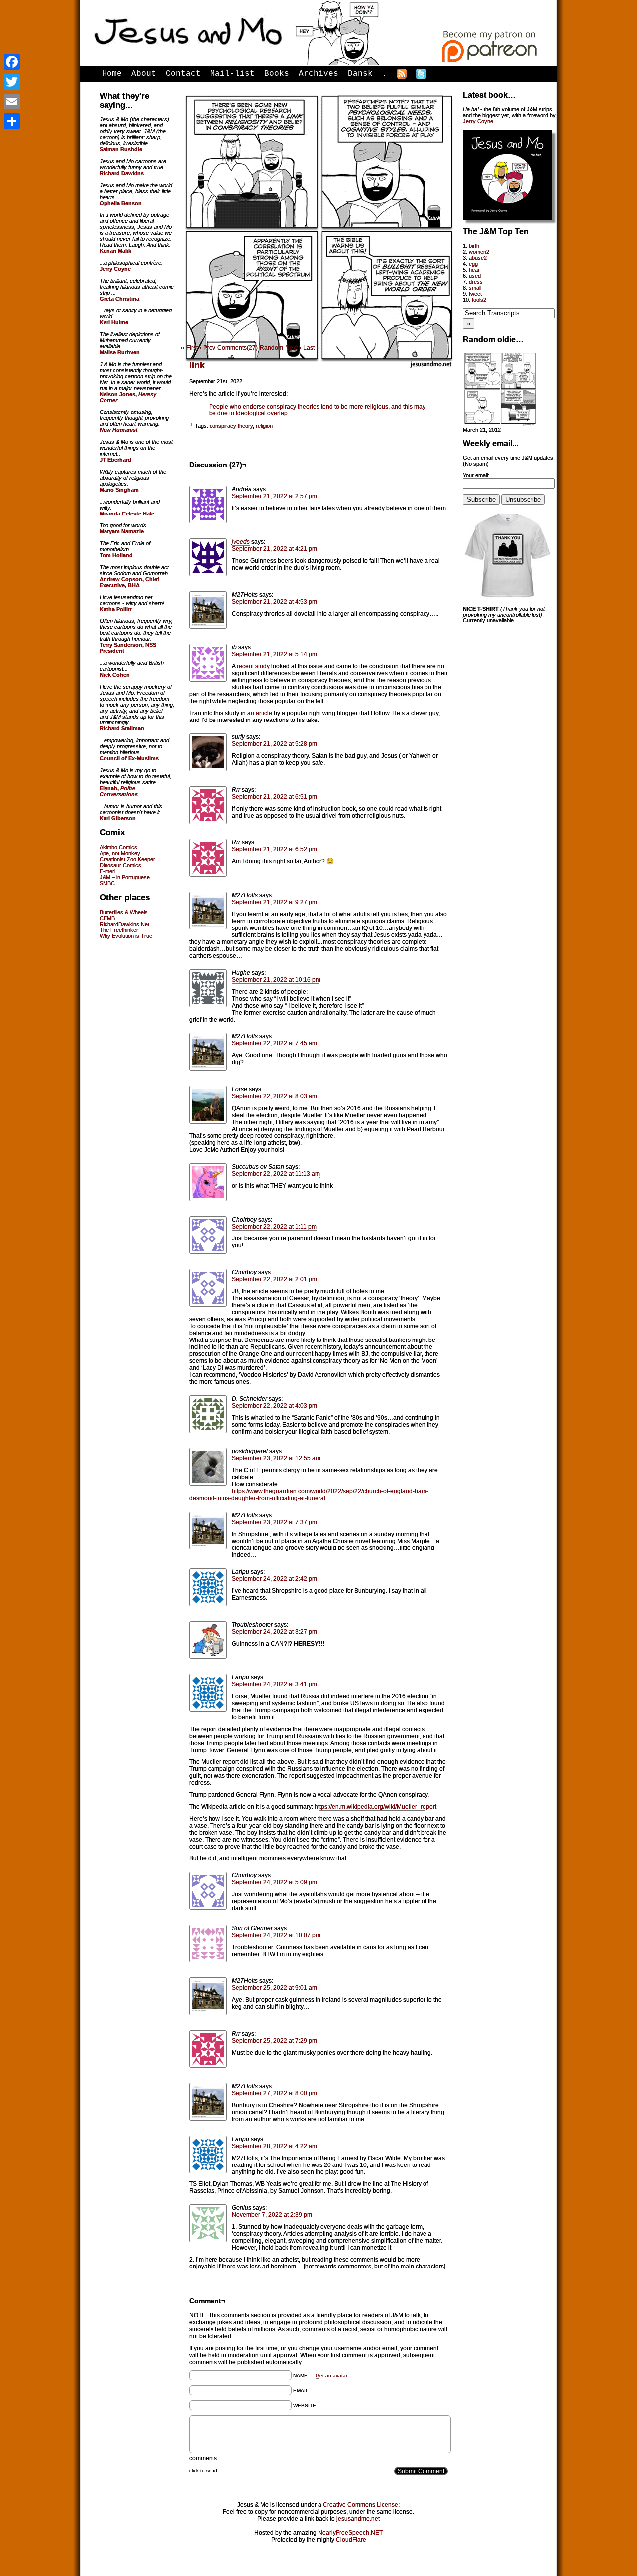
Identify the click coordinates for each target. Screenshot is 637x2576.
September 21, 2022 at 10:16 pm (276, 980)
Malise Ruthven (120, 352)
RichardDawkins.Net (124, 924)
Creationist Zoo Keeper (127, 859)
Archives (318, 74)
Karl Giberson (118, 818)
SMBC (107, 883)
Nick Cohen (115, 675)
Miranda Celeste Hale (127, 514)
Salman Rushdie (121, 149)
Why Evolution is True (126, 936)
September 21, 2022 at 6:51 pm (274, 797)
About (144, 74)
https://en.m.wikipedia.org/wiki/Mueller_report (375, 1807)
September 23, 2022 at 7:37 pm (274, 1522)
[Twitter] (12, 82)
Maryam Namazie (122, 531)
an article (260, 713)
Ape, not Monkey (120, 853)
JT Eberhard (115, 460)
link (197, 365)
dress (476, 282)
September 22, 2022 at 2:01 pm (274, 1279)
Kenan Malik (115, 251)
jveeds (241, 542)
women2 (479, 252)
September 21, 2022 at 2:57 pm (274, 496)
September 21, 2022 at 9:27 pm (274, 902)
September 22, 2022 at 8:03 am (274, 1096)
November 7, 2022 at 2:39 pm (272, 2215)
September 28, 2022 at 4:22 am (274, 2146)
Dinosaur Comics (120, 865)
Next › (293, 348)
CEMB (107, 918)
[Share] (12, 121)
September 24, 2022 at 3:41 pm (274, 1684)
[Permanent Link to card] (500, 424)
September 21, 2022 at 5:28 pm (274, 744)
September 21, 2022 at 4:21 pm (274, 549)
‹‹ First (189, 348)
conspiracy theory (231, 426)
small (475, 288)
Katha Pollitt (116, 609)
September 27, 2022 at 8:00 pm (274, 2093)
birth (474, 246)
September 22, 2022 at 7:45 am (274, 1043)
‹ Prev (208, 348)
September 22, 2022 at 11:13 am (276, 1174)
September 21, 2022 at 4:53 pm (274, 602)
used (475, 276)
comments (203, 2458)
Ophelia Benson (121, 203)
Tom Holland (116, 555)
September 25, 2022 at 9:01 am (274, 1988)
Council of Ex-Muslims (129, 758)
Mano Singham (119, 490)
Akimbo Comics (118, 847)
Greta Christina (119, 299)
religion (264, 426)
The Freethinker (119, 930)
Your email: (476, 475)
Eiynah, (119, 791)
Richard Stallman (122, 728)
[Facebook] (12, 62)
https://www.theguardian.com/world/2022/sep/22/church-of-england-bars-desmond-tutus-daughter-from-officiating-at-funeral (309, 1495)
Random (271, 348)
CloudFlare (351, 2540)
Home (112, 74)
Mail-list (232, 74)
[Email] (12, 102)
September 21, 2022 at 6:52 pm (274, 849)
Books (277, 74)
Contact (183, 74)
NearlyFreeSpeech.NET (350, 2533)
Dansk (360, 74)
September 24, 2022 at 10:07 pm (276, 1935)
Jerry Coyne (478, 121)
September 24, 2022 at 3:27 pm (274, 1632)
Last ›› (312, 348)
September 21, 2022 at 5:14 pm (274, 654)
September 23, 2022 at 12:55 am (276, 1458)
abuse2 (478, 258)
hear (474, 270)
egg (473, 264)
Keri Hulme (114, 322)
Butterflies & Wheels (124, 912)
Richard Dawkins (122, 173)
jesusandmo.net (358, 2519)
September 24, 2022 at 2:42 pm (274, 1579)
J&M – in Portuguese (125, 877)
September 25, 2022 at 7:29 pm (274, 2041)
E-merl (107, 871)
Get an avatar (331, 2376)
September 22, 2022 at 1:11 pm (274, 1227)
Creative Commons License (361, 2505)
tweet (475, 294)
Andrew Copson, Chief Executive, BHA (129, 582)
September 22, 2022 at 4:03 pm (274, 1406)
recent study (253, 666)
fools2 (479, 300)
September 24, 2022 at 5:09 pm (274, 1882)
